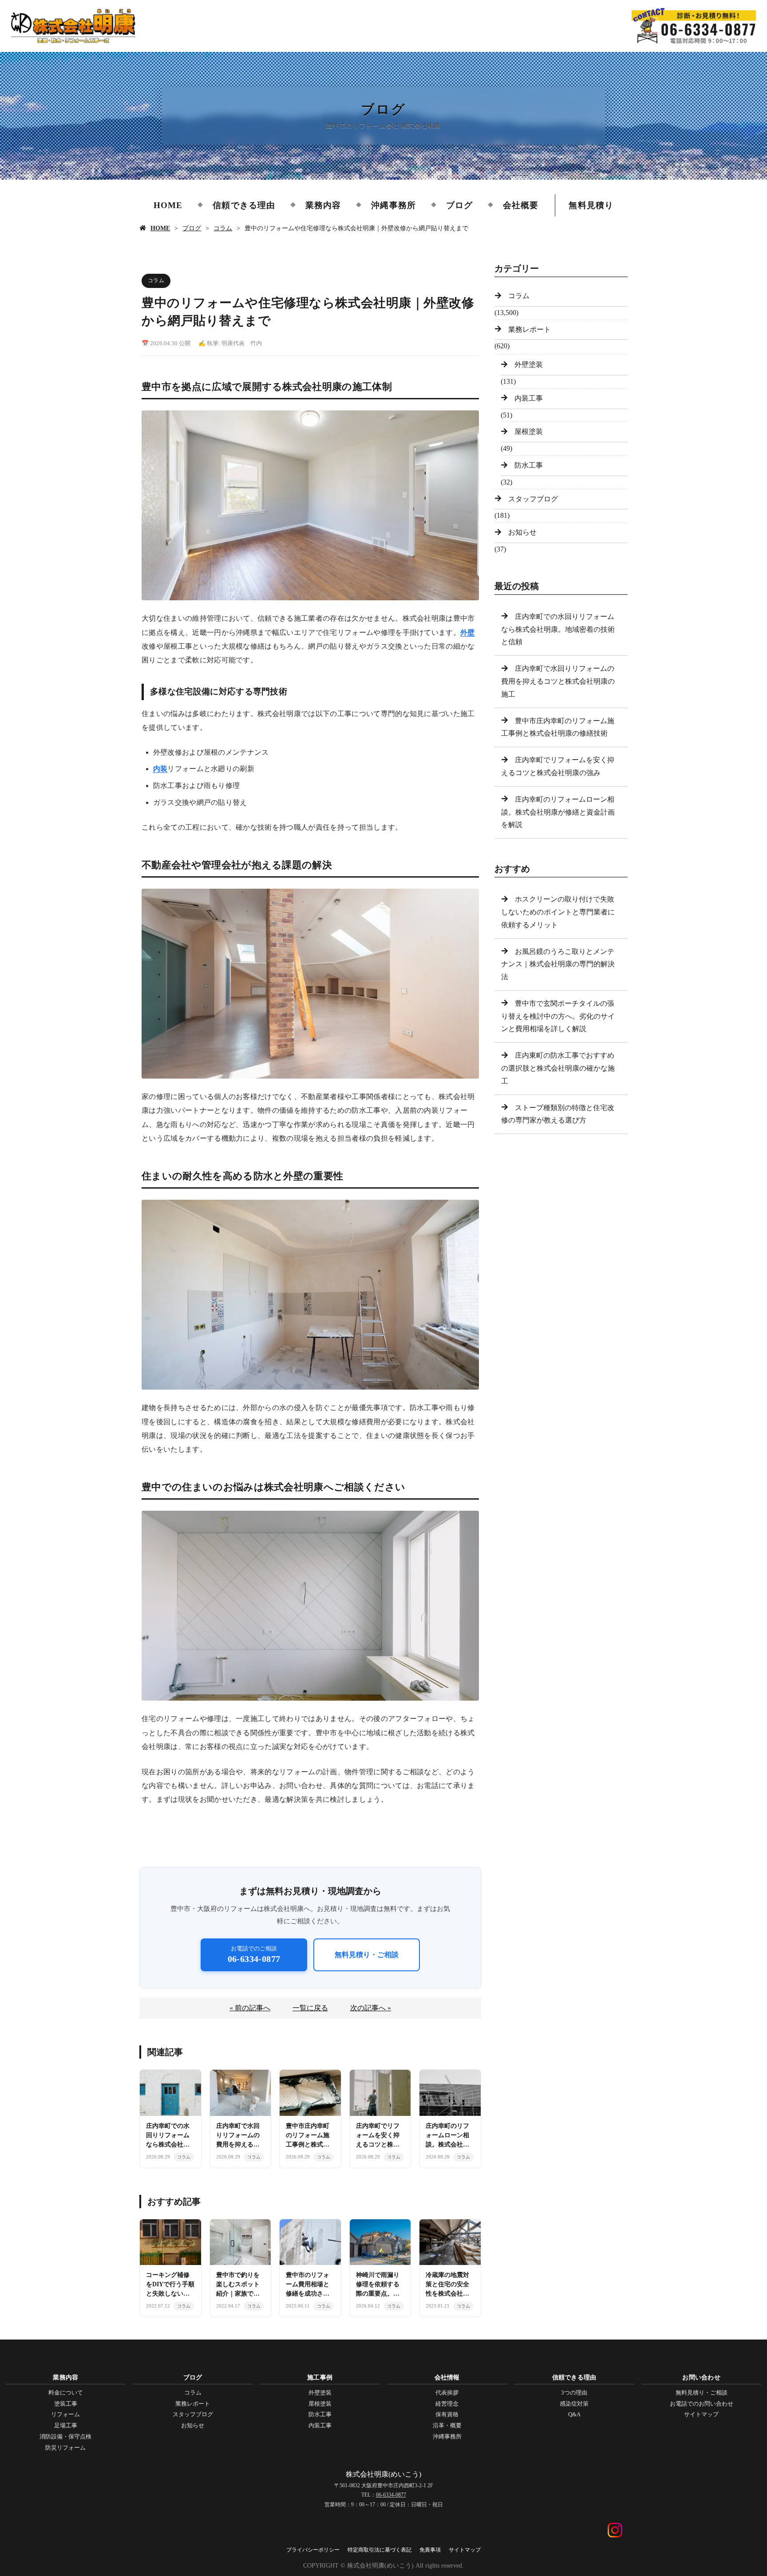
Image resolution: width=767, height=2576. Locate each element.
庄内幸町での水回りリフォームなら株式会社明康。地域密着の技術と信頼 (558, 629)
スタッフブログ (533, 499)
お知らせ (522, 532)
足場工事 (66, 2425)
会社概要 (521, 205)
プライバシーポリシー (313, 2550)
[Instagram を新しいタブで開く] (615, 2528)
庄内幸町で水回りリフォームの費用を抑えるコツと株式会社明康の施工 (558, 681)
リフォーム (65, 2414)
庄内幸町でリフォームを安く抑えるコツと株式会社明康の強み (558, 766)
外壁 (468, 632)
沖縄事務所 (393, 205)
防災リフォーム (65, 2448)
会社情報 (447, 2377)
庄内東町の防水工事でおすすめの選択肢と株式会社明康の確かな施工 (558, 1068)
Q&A (574, 2414)
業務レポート (530, 329)
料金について (66, 2393)
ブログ (459, 205)
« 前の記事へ (250, 2008)
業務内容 (323, 205)
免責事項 (430, 2550)
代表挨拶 (447, 2393)
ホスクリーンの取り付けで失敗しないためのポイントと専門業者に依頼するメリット (558, 912)
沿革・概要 (447, 2425)
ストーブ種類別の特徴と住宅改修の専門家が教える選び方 (558, 1114)
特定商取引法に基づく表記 (380, 2550)
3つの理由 (574, 2393)
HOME (168, 205)
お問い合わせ (701, 2377)
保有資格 (447, 2414)
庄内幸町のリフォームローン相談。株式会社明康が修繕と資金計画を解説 (558, 812)
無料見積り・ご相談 (367, 1955)
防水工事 (529, 465)
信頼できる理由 (244, 205)
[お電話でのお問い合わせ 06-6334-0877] (694, 26)
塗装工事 (66, 2404)
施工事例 (320, 2377)
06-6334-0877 (391, 2495)
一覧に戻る (310, 2008)
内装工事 (529, 398)
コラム (223, 228)
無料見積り (591, 205)
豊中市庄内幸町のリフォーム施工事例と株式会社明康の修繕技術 (558, 727)
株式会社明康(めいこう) (383, 2474)
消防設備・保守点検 (65, 2436)
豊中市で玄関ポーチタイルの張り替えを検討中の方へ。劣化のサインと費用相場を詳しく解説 (558, 1016)
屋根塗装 (529, 431)
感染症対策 (574, 2404)
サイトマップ (701, 2414)
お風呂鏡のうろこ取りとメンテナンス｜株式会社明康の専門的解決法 (558, 964)
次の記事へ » (371, 2008)
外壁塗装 (529, 364)
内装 (160, 769)
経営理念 (447, 2404)
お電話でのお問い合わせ (702, 2404)
